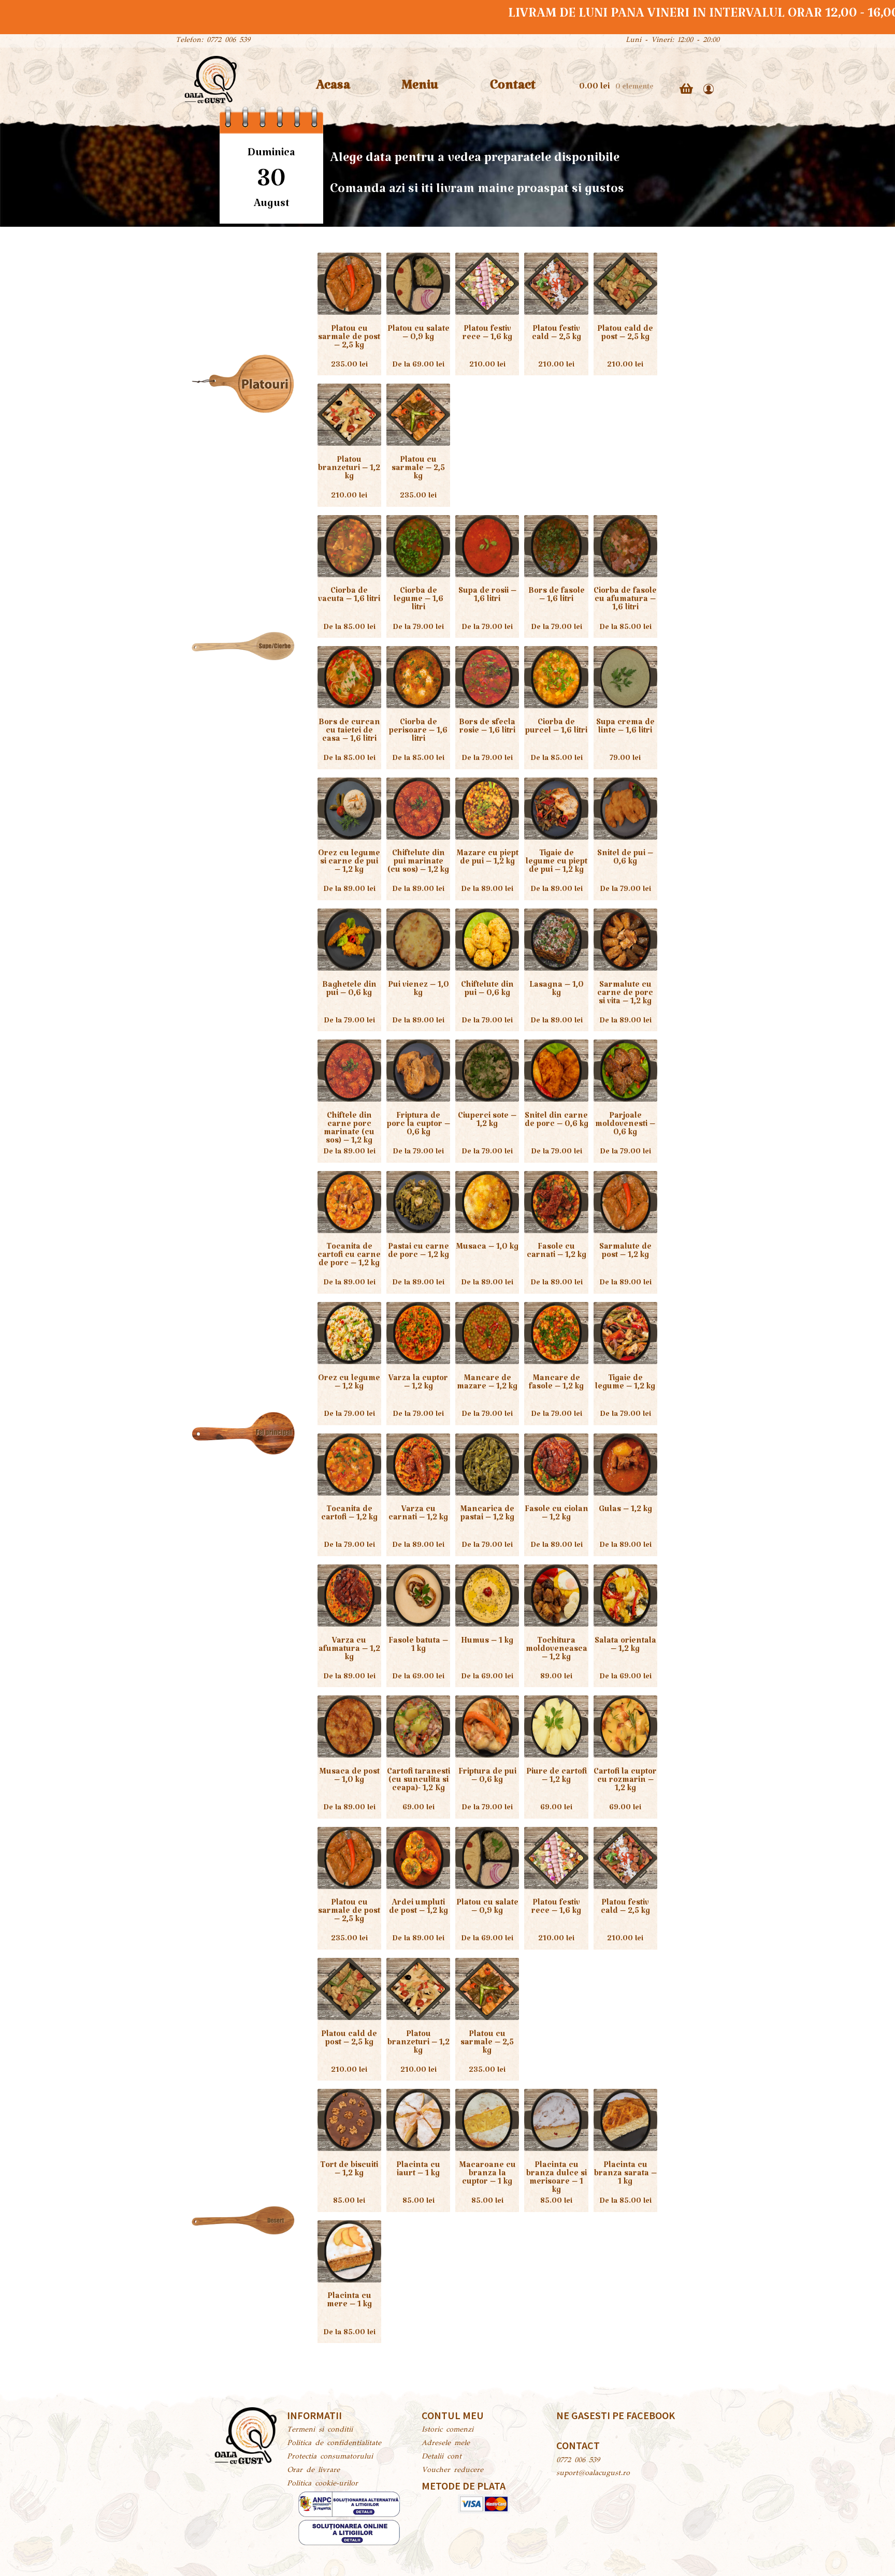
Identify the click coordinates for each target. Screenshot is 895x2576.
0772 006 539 (578, 2461)
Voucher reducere (452, 2470)
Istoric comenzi (447, 2430)
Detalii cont (442, 2457)
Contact (513, 89)
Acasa (333, 89)
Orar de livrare (313, 2470)
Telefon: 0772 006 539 (213, 40)
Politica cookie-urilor (322, 2484)
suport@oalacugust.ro (593, 2473)
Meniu (420, 89)
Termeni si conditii (320, 2430)
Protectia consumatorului (330, 2457)
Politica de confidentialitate (334, 2443)
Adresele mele (446, 2443)
